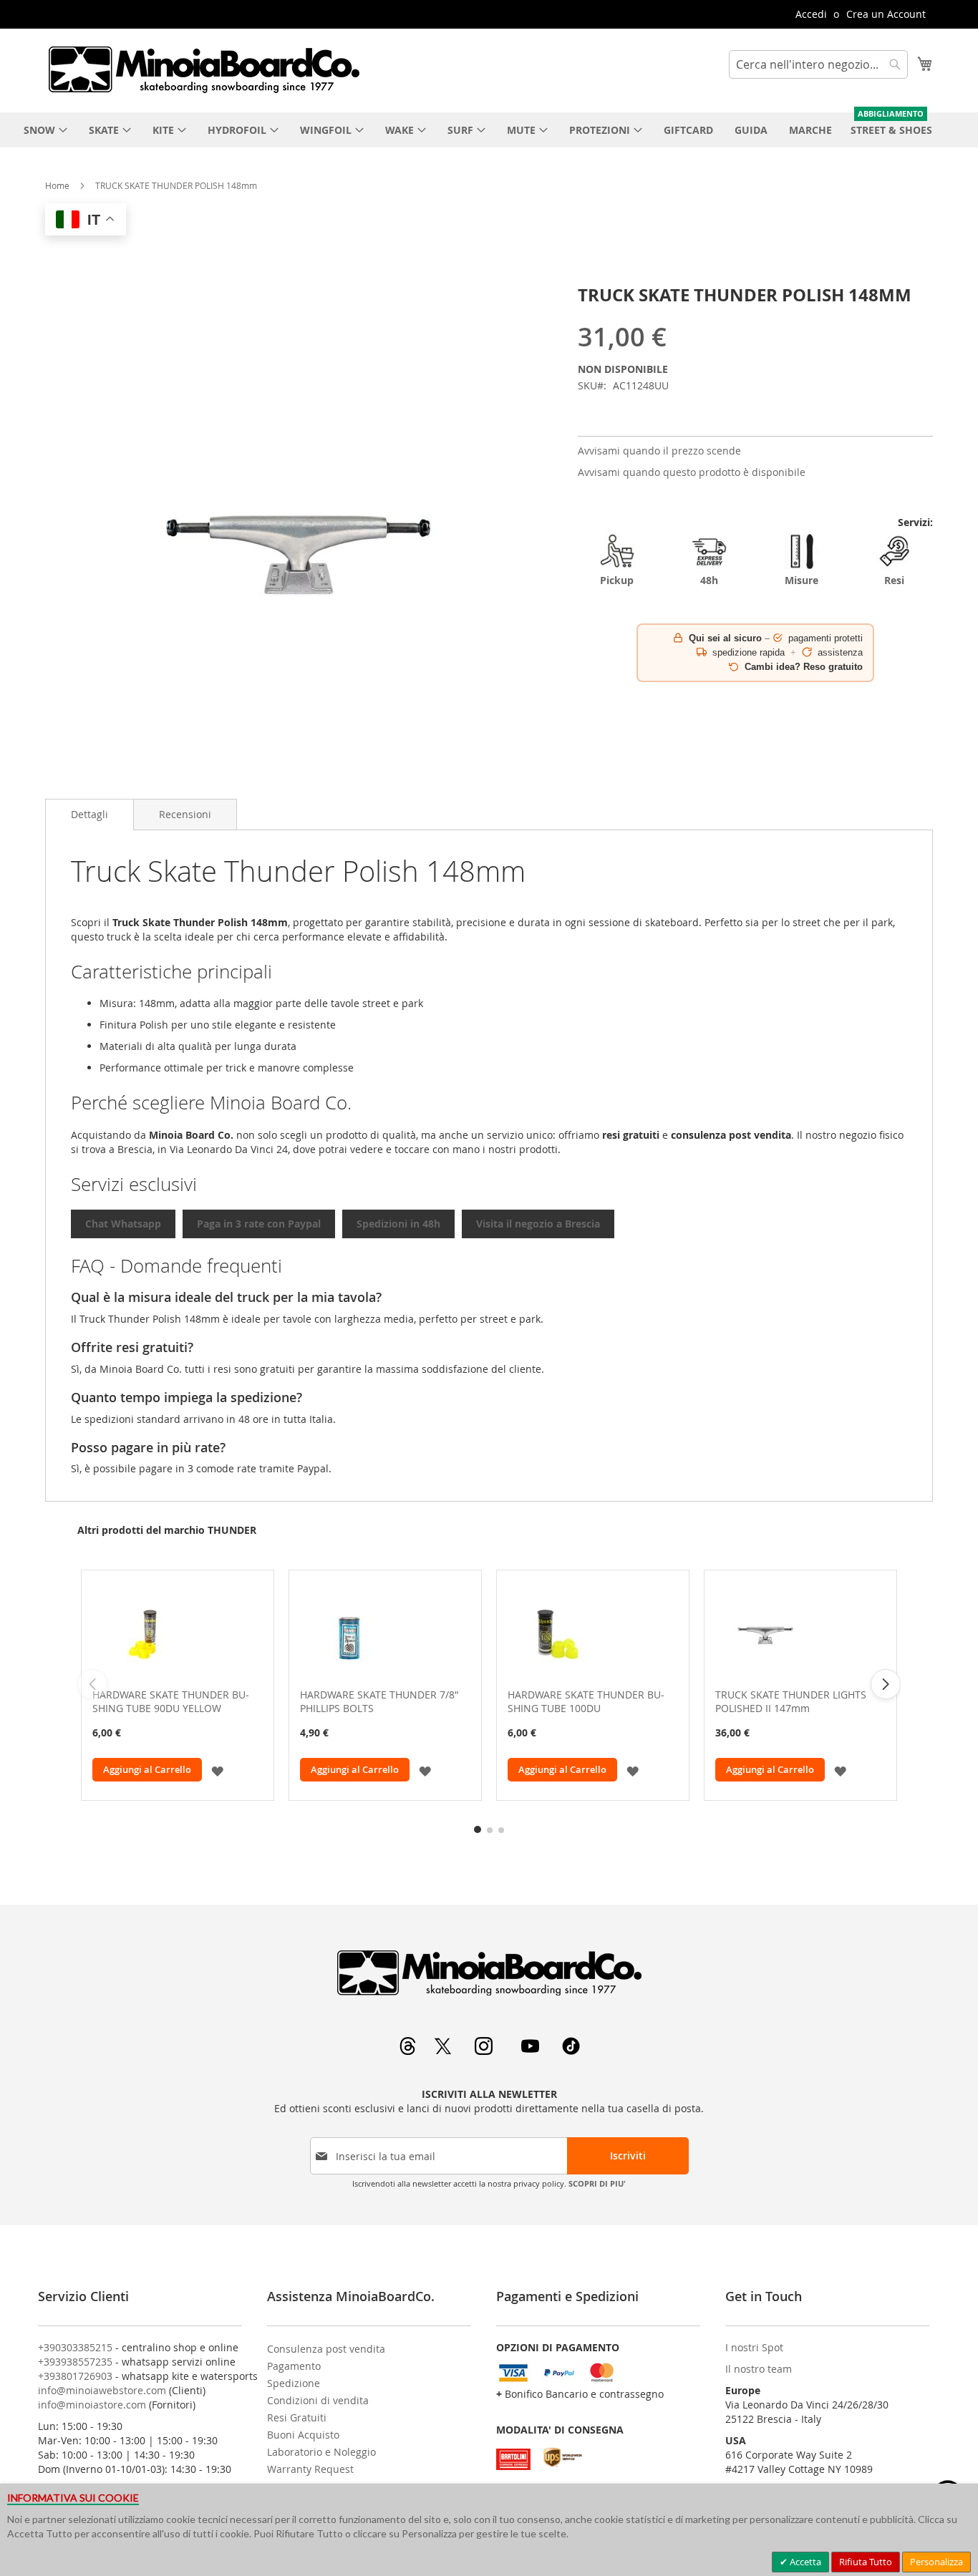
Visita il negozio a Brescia (538, 1224)
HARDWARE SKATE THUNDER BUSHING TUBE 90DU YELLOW (171, 1701)
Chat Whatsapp (123, 1224)
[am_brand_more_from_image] (178, 1633)
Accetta (804, 2562)
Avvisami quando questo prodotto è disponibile (692, 472)
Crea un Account (886, 14)
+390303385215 (75, 2347)
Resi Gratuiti (297, 2417)
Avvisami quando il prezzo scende (659, 451)
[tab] (89, 815)
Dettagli (89, 814)
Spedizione (294, 2383)
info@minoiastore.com (92, 2405)
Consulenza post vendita (326, 2349)
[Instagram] (485, 2051)
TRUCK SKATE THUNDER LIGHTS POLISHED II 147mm (791, 1701)
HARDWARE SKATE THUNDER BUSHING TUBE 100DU (586, 1701)
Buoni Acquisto (303, 2435)
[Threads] (409, 2051)
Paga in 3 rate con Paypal (259, 1224)
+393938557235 (75, 2362)
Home (57, 185)
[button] (217, 1770)
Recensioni (185, 814)
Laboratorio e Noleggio (321, 2452)
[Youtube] (532, 2051)
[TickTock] (571, 2051)
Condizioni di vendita (318, 2400)
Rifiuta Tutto (866, 2562)
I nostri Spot (754, 2347)
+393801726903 (75, 2376)
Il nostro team (759, 2369)
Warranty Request (310, 2469)
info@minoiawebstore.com (102, 2390)
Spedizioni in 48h (398, 1224)
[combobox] (818, 64)
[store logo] (203, 69)
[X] (444, 2051)
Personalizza (936, 2562)
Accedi (811, 14)
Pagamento (294, 2366)
